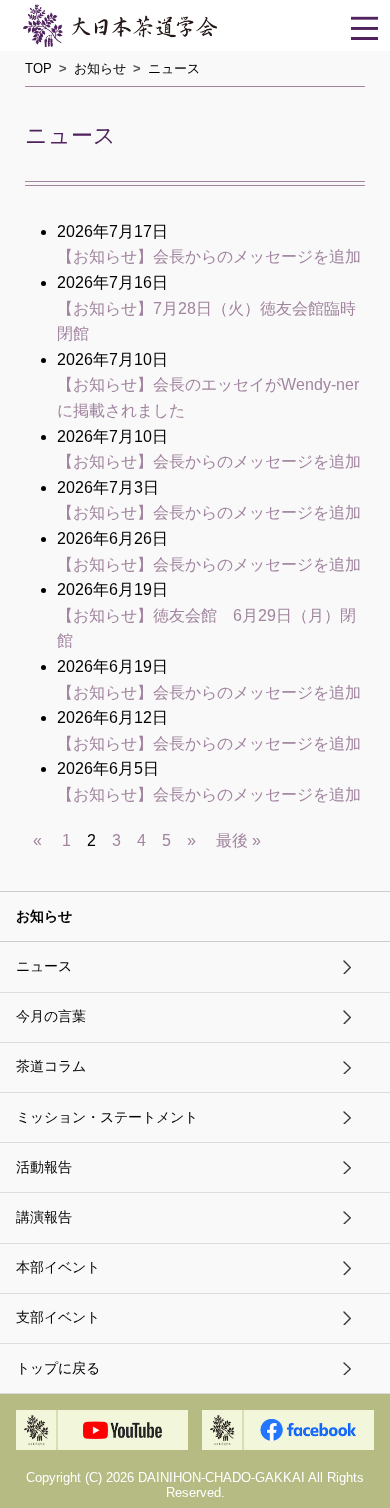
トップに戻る (58, 1368)
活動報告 (44, 1167)
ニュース (44, 966)
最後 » (238, 840)
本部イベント (58, 1267)
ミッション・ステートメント (107, 1117)
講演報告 (44, 1217)
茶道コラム (51, 1066)
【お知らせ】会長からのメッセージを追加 (209, 256)
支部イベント (58, 1317)
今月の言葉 (51, 1016)
